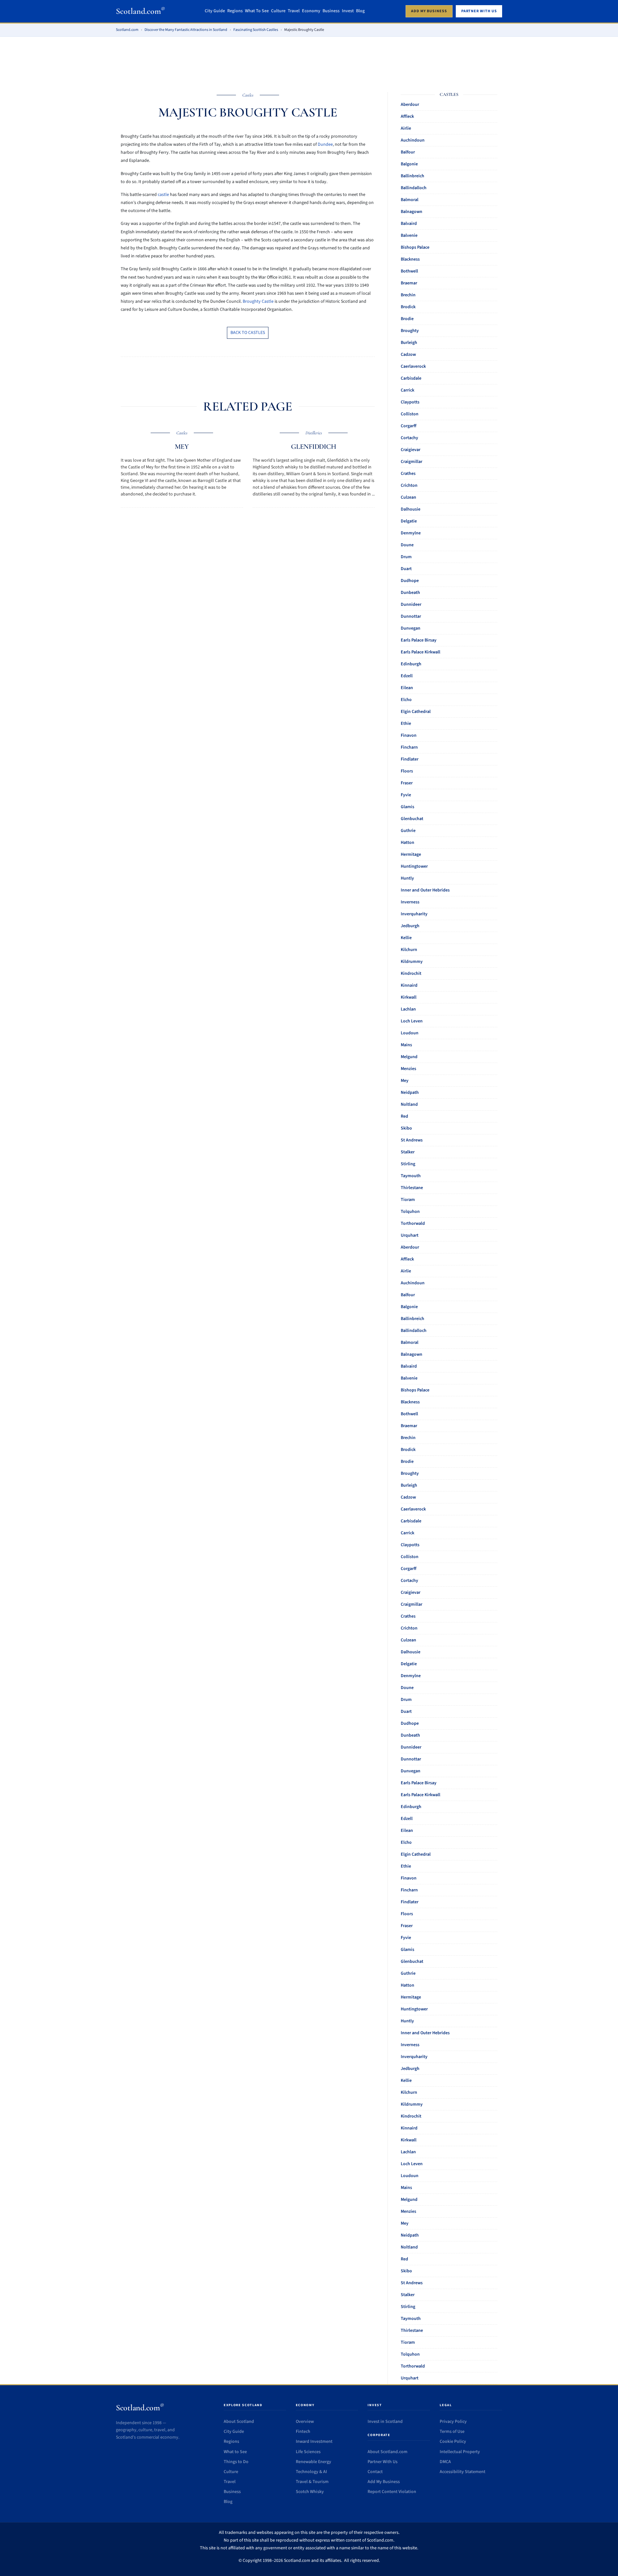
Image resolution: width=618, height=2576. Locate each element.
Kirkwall (409, 997)
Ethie (406, 724)
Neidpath (410, 1093)
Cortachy (409, 438)
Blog (360, 11)
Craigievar (411, 450)
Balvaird (409, 224)
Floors (407, 771)
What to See (235, 2452)
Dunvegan (411, 628)
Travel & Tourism (312, 2482)
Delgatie (409, 521)
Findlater (410, 759)
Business (331, 11)
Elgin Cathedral (416, 712)
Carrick (407, 390)
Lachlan (408, 1009)
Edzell (407, 676)
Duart (406, 569)
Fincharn (409, 747)
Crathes (408, 474)
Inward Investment (314, 2442)
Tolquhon (410, 1212)
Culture (278, 11)
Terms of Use (452, 2432)
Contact (375, 2472)
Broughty (410, 331)
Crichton (409, 485)
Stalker (408, 1152)
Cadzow (408, 355)
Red (404, 1116)
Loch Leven (412, 1021)
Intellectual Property (460, 2452)
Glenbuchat (412, 819)
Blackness (410, 259)
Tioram (408, 1200)
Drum (406, 557)
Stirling (408, 1164)
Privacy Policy (453, 2422)
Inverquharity (414, 914)
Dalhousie (411, 509)
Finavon (409, 735)
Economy (311, 11)
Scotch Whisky (310, 2492)
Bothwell (409, 271)
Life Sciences (308, 2452)
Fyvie (406, 795)
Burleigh (409, 343)
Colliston (410, 414)
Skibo (406, 1128)
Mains (406, 1045)
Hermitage (411, 854)
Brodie (407, 319)
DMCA (445, 2462)
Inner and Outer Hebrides (425, 890)
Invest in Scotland (385, 2422)
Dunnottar (411, 616)
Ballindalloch (414, 188)
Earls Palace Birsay (419, 640)
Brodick (408, 307)
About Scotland (239, 2422)
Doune (407, 545)
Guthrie (408, 831)
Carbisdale (411, 378)
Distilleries (314, 433)
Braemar (409, 283)
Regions (235, 11)
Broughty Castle (258, 301)
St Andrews (412, 1140)
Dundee (325, 144)
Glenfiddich (314, 447)
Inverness (410, 902)
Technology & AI (311, 2472)
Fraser (407, 783)
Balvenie (409, 235)
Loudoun (410, 1033)
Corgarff (409, 426)
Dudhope (410, 581)
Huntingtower (414, 866)
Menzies (408, 1069)
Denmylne (411, 533)
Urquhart (410, 1235)
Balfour (408, 152)
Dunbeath (410, 593)
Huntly (407, 878)
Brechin (408, 295)
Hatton (407, 843)
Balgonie (409, 164)
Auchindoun (413, 140)
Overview (305, 2422)
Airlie (406, 128)
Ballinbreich (412, 176)
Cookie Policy (453, 2442)
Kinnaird (409, 985)
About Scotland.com (388, 2452)
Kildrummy (412, 962)
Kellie (406, 938)
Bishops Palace (415, 247)
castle (163, 195)
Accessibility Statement (463, 2472)
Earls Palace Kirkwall (421, 652)
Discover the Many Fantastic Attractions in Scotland (186, 30)
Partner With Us (383, 2462)
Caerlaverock (413, 366)
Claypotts (410, 402)
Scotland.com (140, 11)
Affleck (407, 116)
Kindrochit (411, 974)
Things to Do (236, 2462)
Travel (294, 11)
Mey (182, 447)
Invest (348, 11)
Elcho (406, 700)
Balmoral (410, 200)
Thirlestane (412, 1188)
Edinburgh (411, 664)
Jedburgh (410, 926)
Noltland (409, 1104)
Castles (248, 95)
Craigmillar (412, 462)
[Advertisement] (309, 60)
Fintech (303, 2432)
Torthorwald (413, 1223)
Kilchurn (409, 950)
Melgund (409, 1057)
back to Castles (248, 333)
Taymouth (411, 1176)
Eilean (407, 688)
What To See (257, 11)
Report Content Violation (392, 2492)
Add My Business (384, 2482)
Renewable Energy (314, 2462)
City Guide (215, 11)
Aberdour (410, 105)
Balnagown (412, 212)
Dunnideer (411, 605)
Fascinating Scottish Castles (256, 30)
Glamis (407, 807)
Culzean (408, 497)
